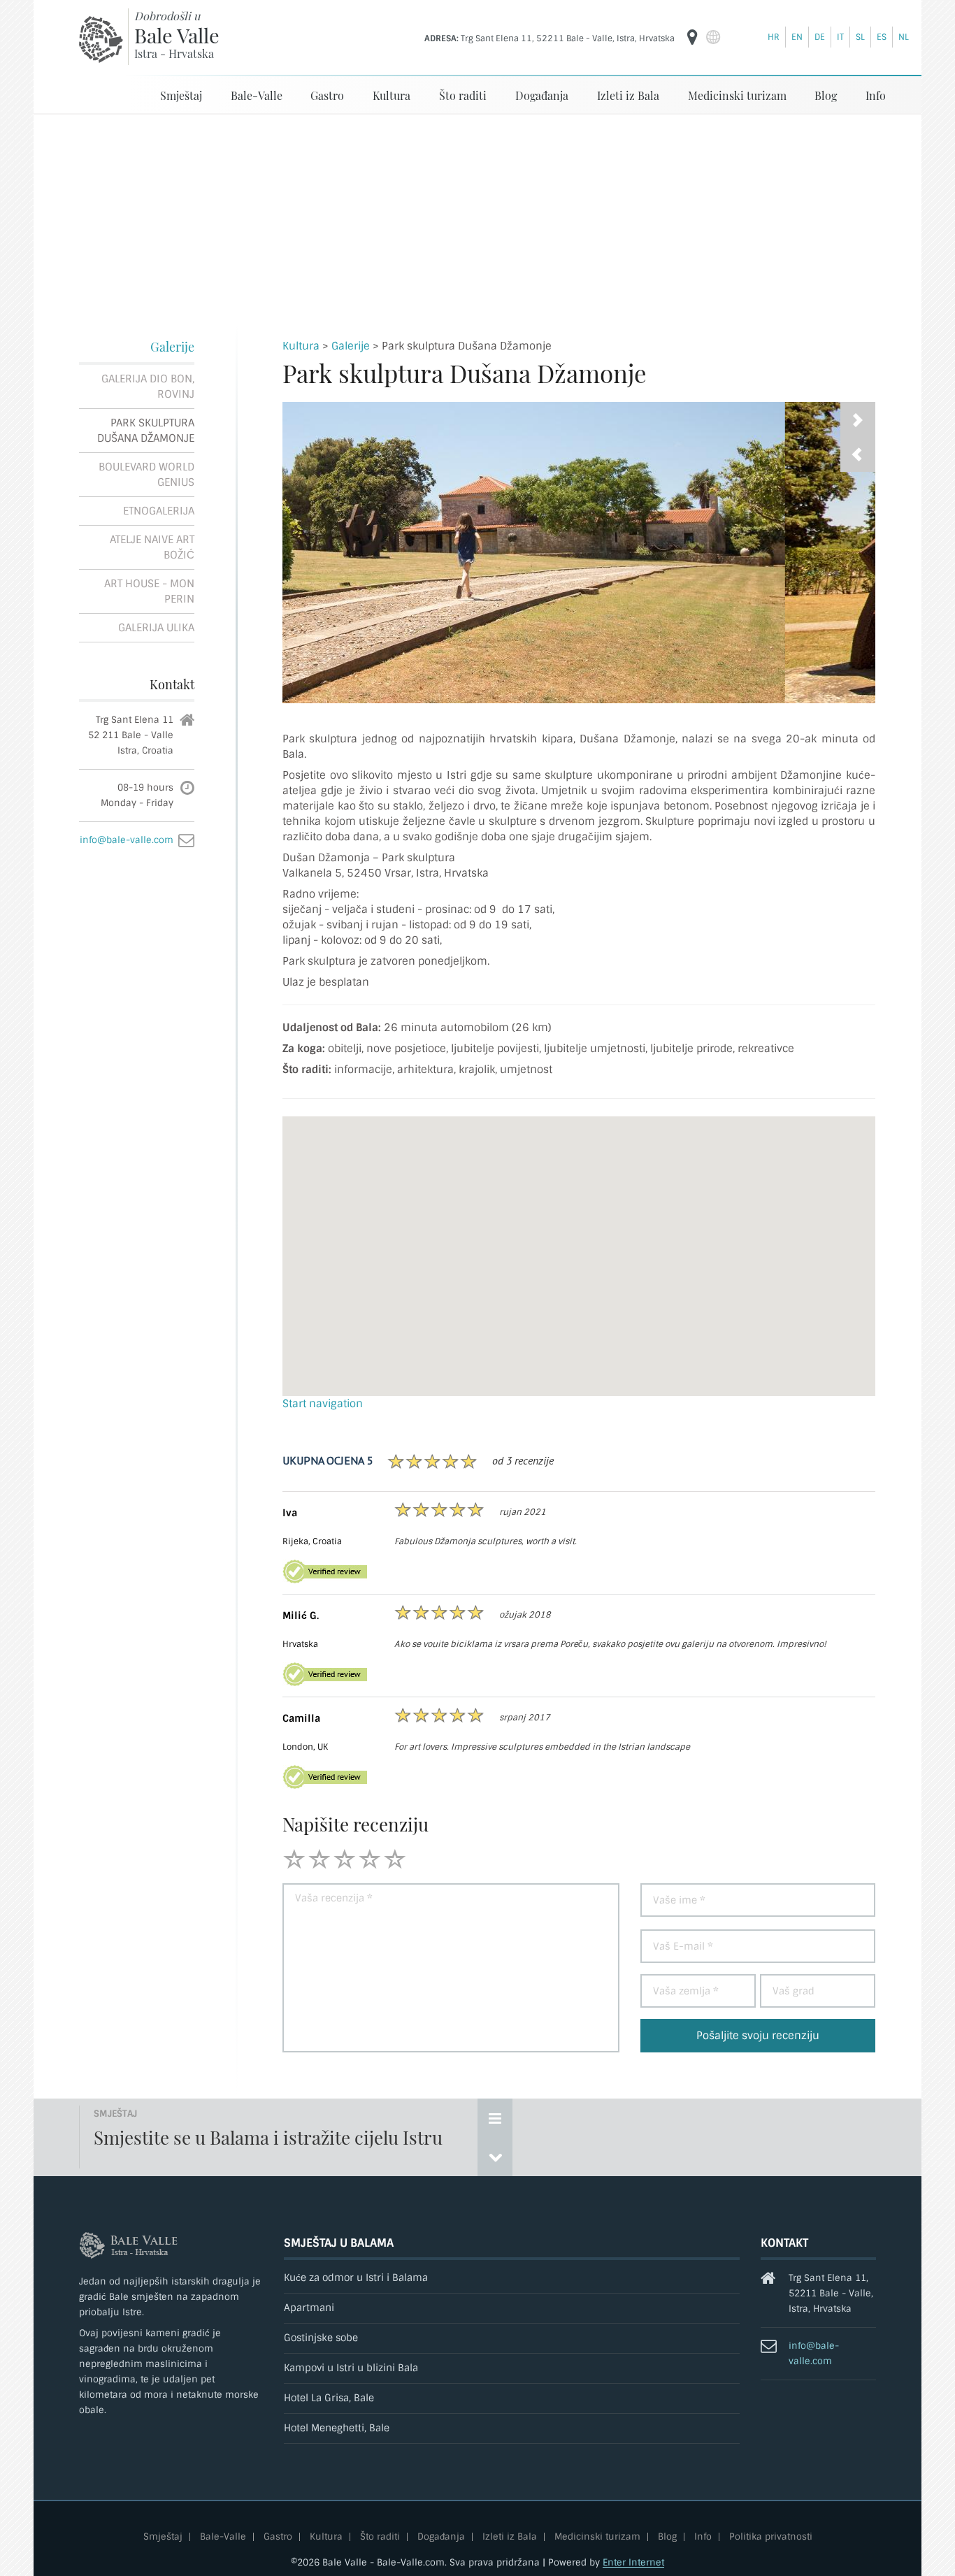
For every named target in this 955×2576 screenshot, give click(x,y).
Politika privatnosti (771, 2537)
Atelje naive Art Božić (152, 547)
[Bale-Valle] (101, 39)
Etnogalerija (159, 511)
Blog (826, 95)
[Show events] (495, 2118)
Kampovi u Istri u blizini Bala (351, 2368)
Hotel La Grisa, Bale (329, 2398)
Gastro (327, 95)
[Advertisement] (477, 220)
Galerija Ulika (156, 628)
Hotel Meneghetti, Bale (337, 2428)
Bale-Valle (257, 95)
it (840, 37)
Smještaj (181, 95)
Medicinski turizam (737, 95)
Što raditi (463, 95)
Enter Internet (633, 2562)
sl (860, 37)
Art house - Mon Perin (149, 591)
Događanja (542, 95)
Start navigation (323, 1404)
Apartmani (309, 2308)
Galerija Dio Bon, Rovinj (148, 387)
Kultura (392, 95)
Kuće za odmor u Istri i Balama (356, 2278)
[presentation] (858, 454)
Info (876, 95)
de (820, 37)
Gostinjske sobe (321, 2338)
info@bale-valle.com (127, 840)
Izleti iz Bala (628, 95)
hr (774, 37)
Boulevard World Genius (146, 475)
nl (904, 37)
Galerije (172, 347)
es (882, 37)
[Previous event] (495, 2157)
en (797, 37)
